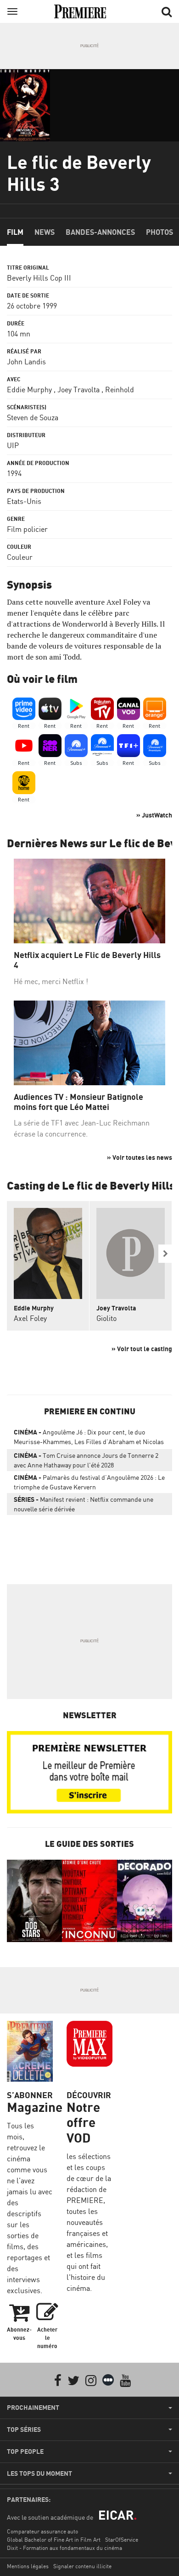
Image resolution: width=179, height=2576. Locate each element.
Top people (25, 2452)
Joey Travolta (78, 390)
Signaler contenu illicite (82, 2566)
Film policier (27, 529)
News (45, 232)
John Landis (26, 362)
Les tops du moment (39, 2473)
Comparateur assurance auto (42, 2531)
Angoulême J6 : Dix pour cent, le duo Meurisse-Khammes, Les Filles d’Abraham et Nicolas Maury (89, 1439)
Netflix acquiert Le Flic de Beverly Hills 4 (87, 960)
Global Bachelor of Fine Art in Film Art (54, 2540)
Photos (159, 232)
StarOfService (122, 2540)
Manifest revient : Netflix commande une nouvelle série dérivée (84, 1504)
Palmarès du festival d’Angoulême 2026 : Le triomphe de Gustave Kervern (89, 1482)
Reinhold (120, 390)
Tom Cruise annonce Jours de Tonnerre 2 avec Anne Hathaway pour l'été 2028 (86, 1460)
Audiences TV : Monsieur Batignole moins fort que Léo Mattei (78, 1102)
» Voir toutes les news (140, 1157)
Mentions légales (28, 2566)
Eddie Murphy (29, 390)
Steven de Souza (33, 417)
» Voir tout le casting (142, 1349)
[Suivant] (165, 1254)
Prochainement (33, 2408)
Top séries (24, 2430)
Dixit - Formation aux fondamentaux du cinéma (64, 2548)
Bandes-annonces (100, 232)
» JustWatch (154, 815)
